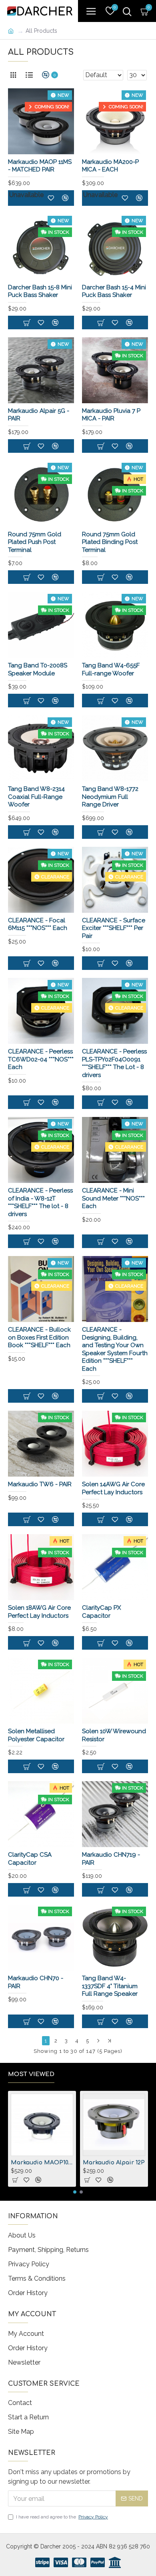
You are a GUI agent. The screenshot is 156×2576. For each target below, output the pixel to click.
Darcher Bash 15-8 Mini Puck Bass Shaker (40, 291)
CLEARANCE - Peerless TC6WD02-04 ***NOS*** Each (41, 1059)
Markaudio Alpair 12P (114, 2163)
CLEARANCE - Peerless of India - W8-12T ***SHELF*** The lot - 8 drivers (40, 1202)
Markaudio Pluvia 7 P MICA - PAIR (111, 415)
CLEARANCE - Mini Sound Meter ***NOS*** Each (113, 1198)
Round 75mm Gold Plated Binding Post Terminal (110, 542)
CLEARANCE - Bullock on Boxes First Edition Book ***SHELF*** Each (39, 1337)
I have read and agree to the (62, 2517)
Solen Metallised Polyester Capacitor (36, 1735)
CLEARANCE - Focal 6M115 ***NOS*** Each (38, 924)
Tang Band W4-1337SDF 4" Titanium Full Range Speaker (110, 1986)
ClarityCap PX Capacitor (101, 1612)
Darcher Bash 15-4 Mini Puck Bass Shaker (114, 291)
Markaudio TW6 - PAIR (40, 1484)
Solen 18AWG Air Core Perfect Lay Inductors (39, 1612)
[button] (75, 2192)
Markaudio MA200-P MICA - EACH (110, 166)
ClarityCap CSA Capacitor (30, 1859)
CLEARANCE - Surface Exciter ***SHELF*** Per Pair (114, 928)
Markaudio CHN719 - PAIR (111, 1859)
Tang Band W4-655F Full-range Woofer (111, 669)
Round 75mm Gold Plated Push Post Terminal (35, 542)
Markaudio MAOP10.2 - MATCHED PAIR (42, 2163)
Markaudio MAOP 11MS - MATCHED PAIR (40, 166)
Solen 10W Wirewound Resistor (114, 1735)
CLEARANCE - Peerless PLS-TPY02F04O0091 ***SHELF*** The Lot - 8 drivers (114, 1063)
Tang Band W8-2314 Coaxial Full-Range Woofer (36, 797)
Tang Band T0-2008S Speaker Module (38, 669)
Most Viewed (31, 2074)
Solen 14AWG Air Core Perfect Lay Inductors (113, 1488)
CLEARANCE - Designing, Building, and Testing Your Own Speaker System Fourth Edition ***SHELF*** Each (115, 1349)
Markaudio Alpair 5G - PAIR (39, 415)
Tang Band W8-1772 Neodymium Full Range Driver (110, 797)
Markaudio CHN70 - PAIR (36, 1982)
